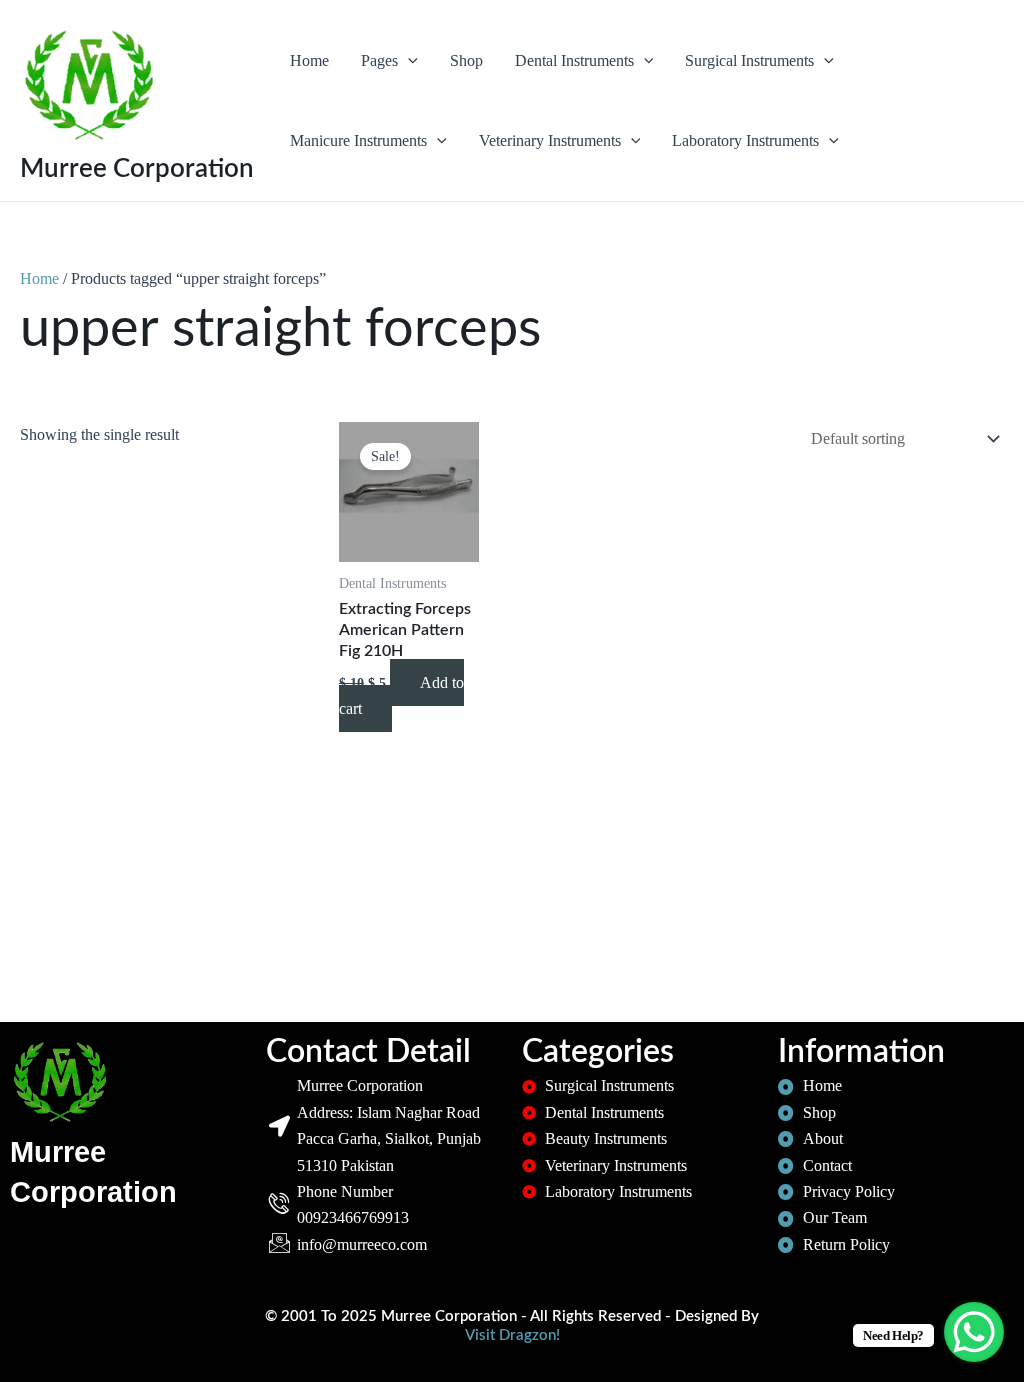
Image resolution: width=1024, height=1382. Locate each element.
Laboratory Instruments (745, 140)
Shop (466, 60)
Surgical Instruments (749, 60)
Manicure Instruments (358, 140)
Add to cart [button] (401, 695)
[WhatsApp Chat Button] (974, 1332)
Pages (379, 60)
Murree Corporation (137, 169)
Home (309, 60)
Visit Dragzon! (512, 1335)
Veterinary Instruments (550, 140)
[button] (408, 61)
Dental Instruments (574, 60)
